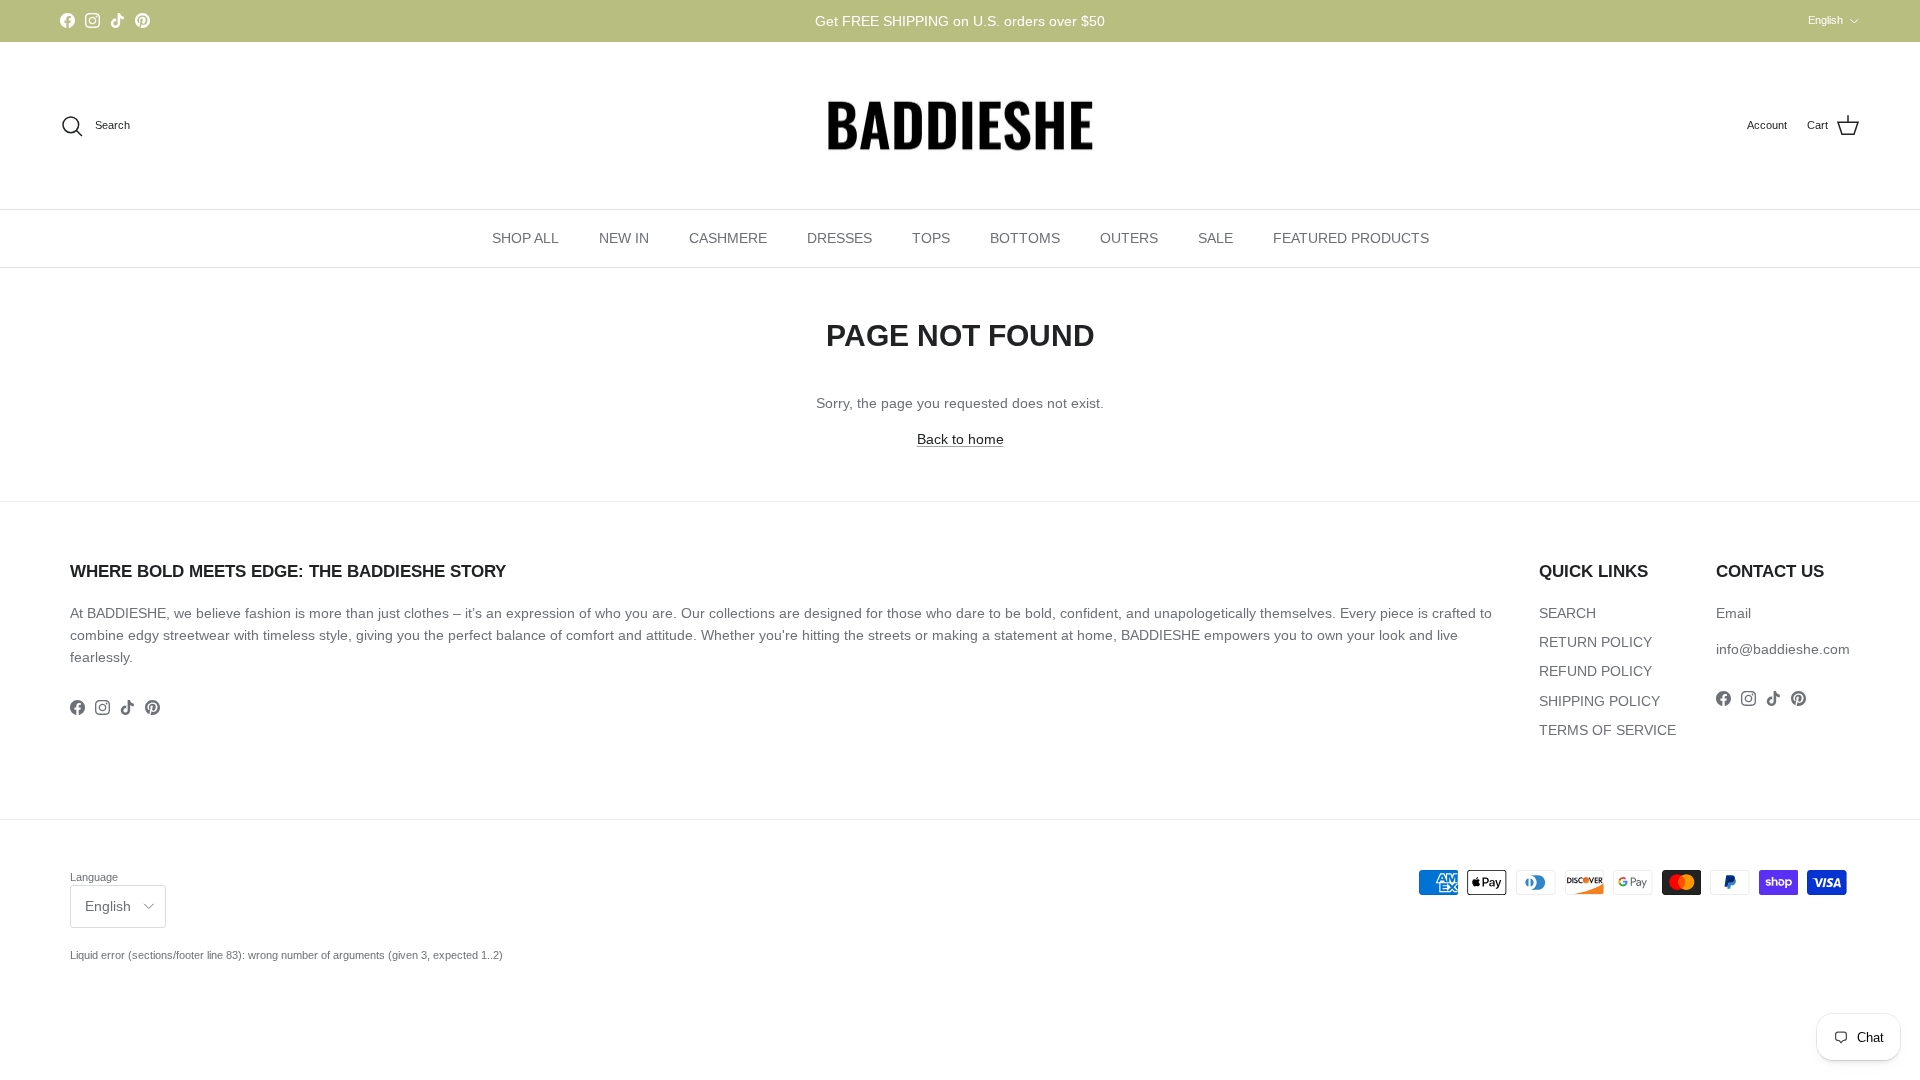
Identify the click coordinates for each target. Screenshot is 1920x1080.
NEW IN (624, 238)
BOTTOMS (1025, 238)
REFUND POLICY (1595, 671)
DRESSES (839, 238)
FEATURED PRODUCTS (1351, 238)
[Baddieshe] (960, 126)
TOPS (931, 238)
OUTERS (1129, 238)
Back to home (960, 439)
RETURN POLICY (1595, 642)
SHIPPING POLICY (1599, 701)
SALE (1215, 238)
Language (94, 877)
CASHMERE (728, 238)
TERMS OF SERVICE (1607, 730)
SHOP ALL (525, 238)
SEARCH (1567, 613)
